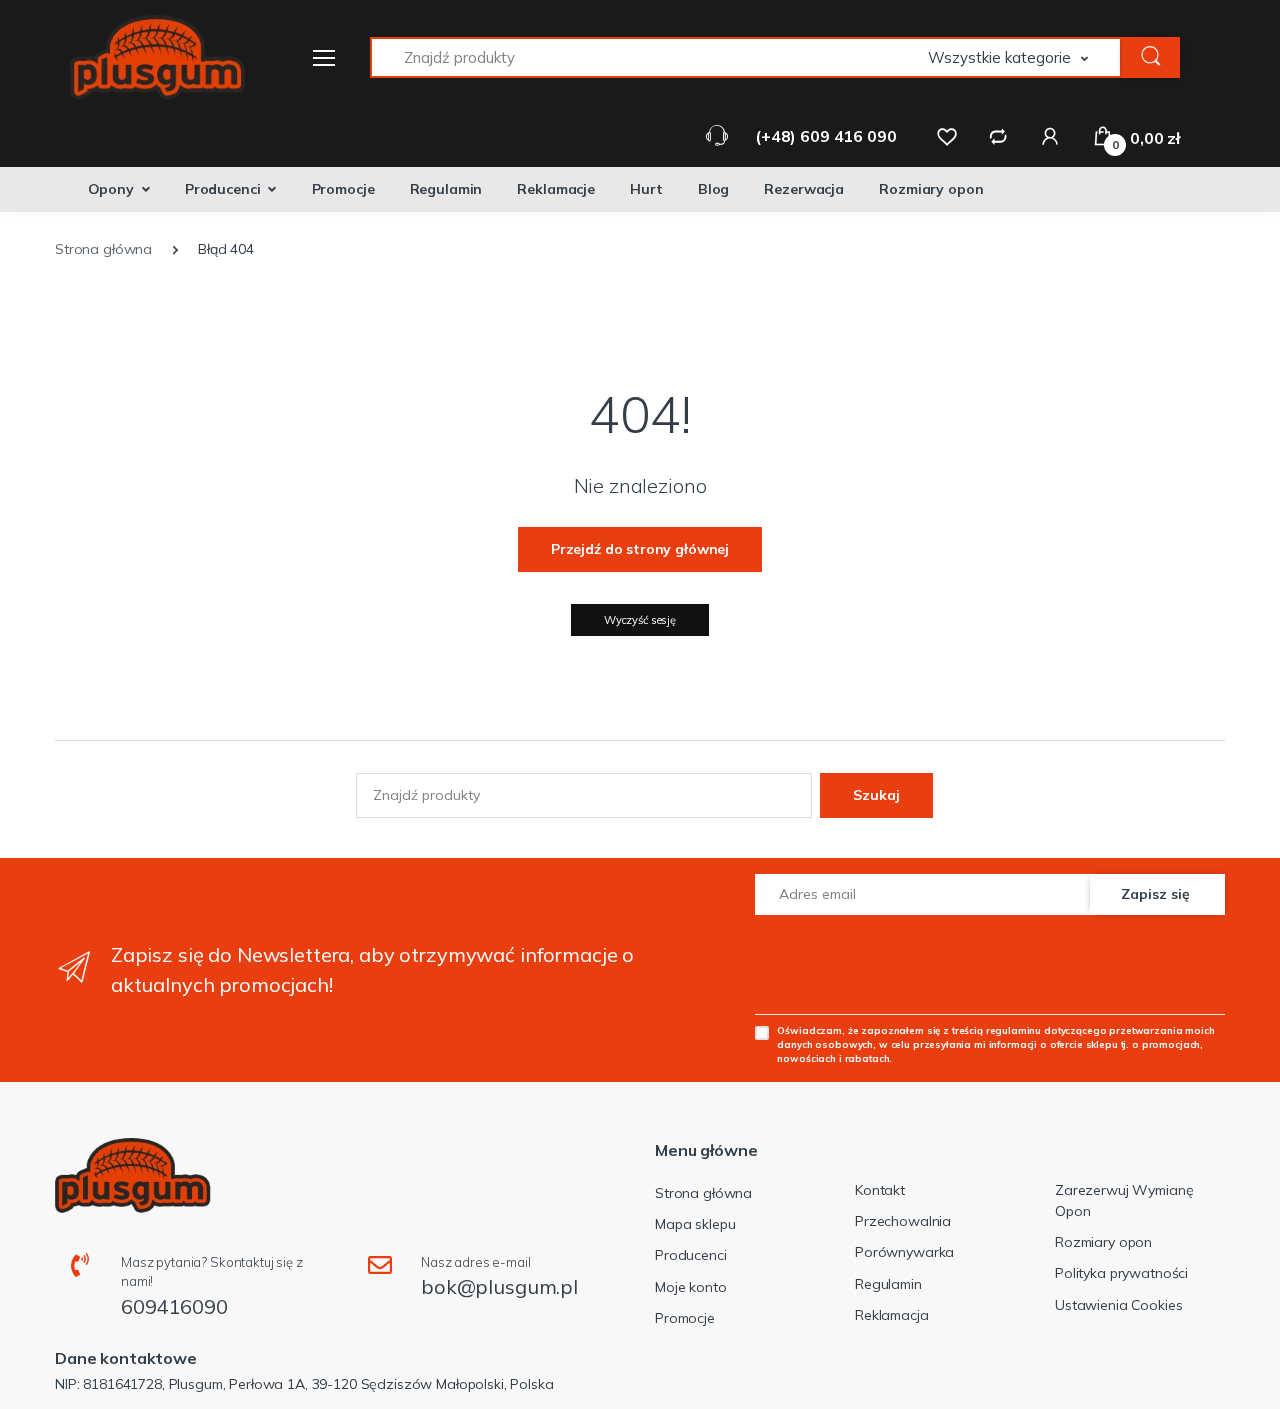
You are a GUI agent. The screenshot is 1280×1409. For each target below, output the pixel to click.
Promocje (343, 189)
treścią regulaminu (996, 1030)
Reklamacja (892, 1315)
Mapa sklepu (695, 1224)
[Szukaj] (1151, 57)
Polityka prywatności (1121, 1273)
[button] (1025, 57)
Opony (111, 189)
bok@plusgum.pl (499, 1286)
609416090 (174, 1306)
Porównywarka (904, 1252)
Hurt (646, 189)
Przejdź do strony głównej (640, 549)
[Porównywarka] (998, 136)
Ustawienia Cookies (1118, 1305)
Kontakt (880, 1190)
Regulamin (446, 189)
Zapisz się (1155, 894)
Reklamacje (556, 189)
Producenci (223, 189)
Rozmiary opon (931, 189)
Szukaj (876, 795)
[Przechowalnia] (947, 136)
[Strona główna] (145, 57)
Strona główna (703, 1193)
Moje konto (691, 1287)
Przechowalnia (903, 1221)
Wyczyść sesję (640, 620)
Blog (713, 189)
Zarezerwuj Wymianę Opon (1124, 1200)
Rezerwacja (804, 189)
